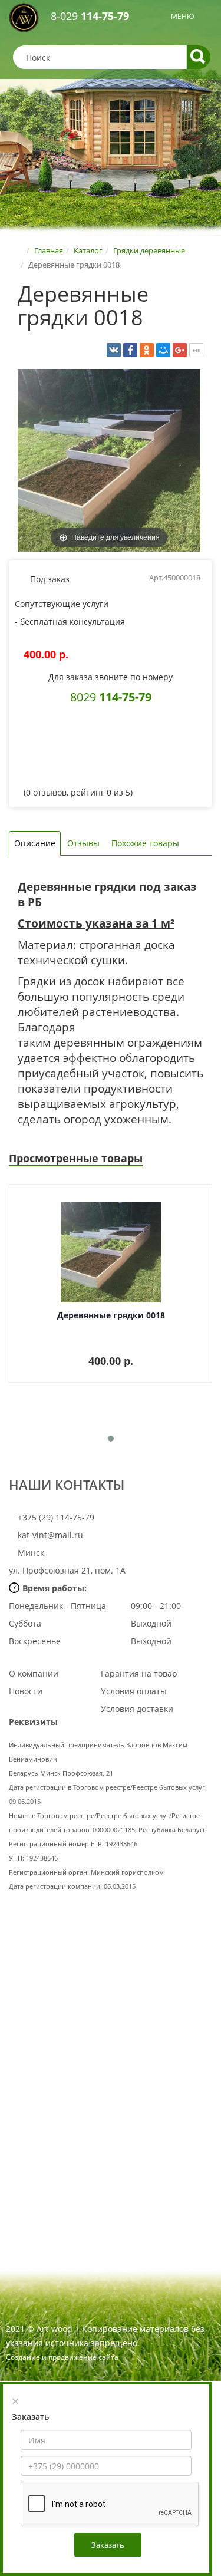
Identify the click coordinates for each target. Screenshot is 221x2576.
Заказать (108, 2545)
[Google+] (180, 350)
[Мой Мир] (163, 350)
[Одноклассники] (147, 350)
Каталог (88, 250)
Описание (35, 843)
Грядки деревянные (149, 250)
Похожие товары (145, 843)
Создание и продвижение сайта (62, 2357)
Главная (49, 250)
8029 (111, 697)
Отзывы (83, 843)
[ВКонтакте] (114, 350)
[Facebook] (130, 350)
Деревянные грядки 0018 (111, 1315)
